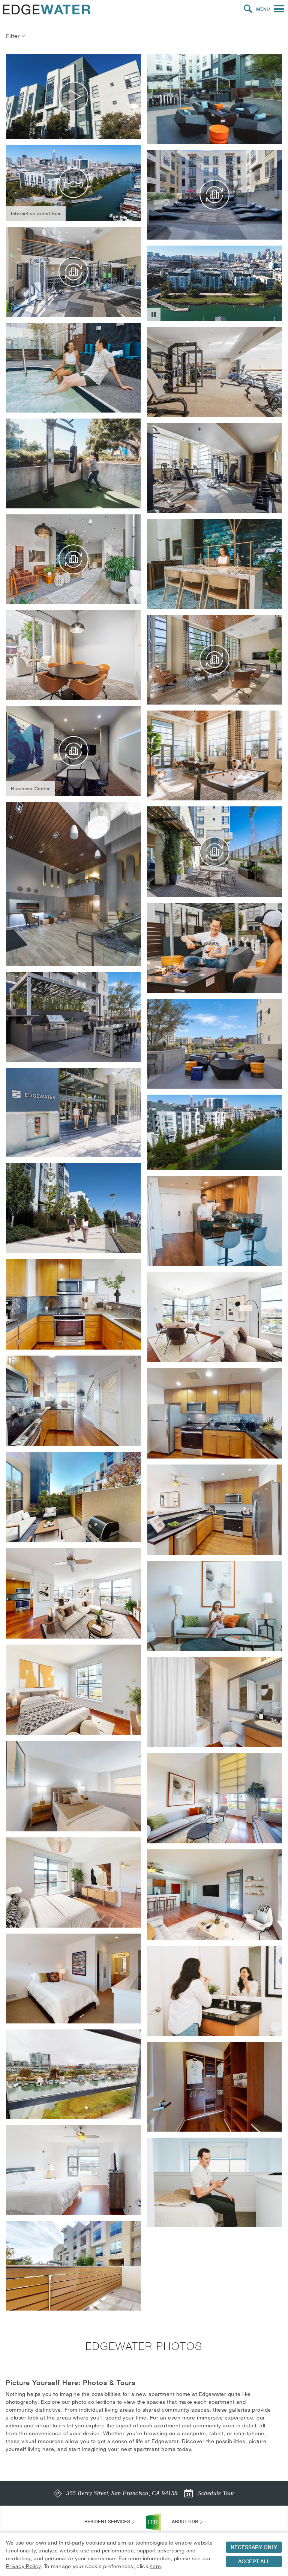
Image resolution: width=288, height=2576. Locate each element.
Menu (263, 9)
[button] (248, 9)
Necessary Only (254, 2547)
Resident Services (108, 2522)
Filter (13, 36)
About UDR (185, 2522)
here (155, 2566)
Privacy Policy (23, 2566)
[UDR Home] (154, 2522)
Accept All (254, 2561)
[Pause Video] (154, 314)
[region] (144, 2554)
